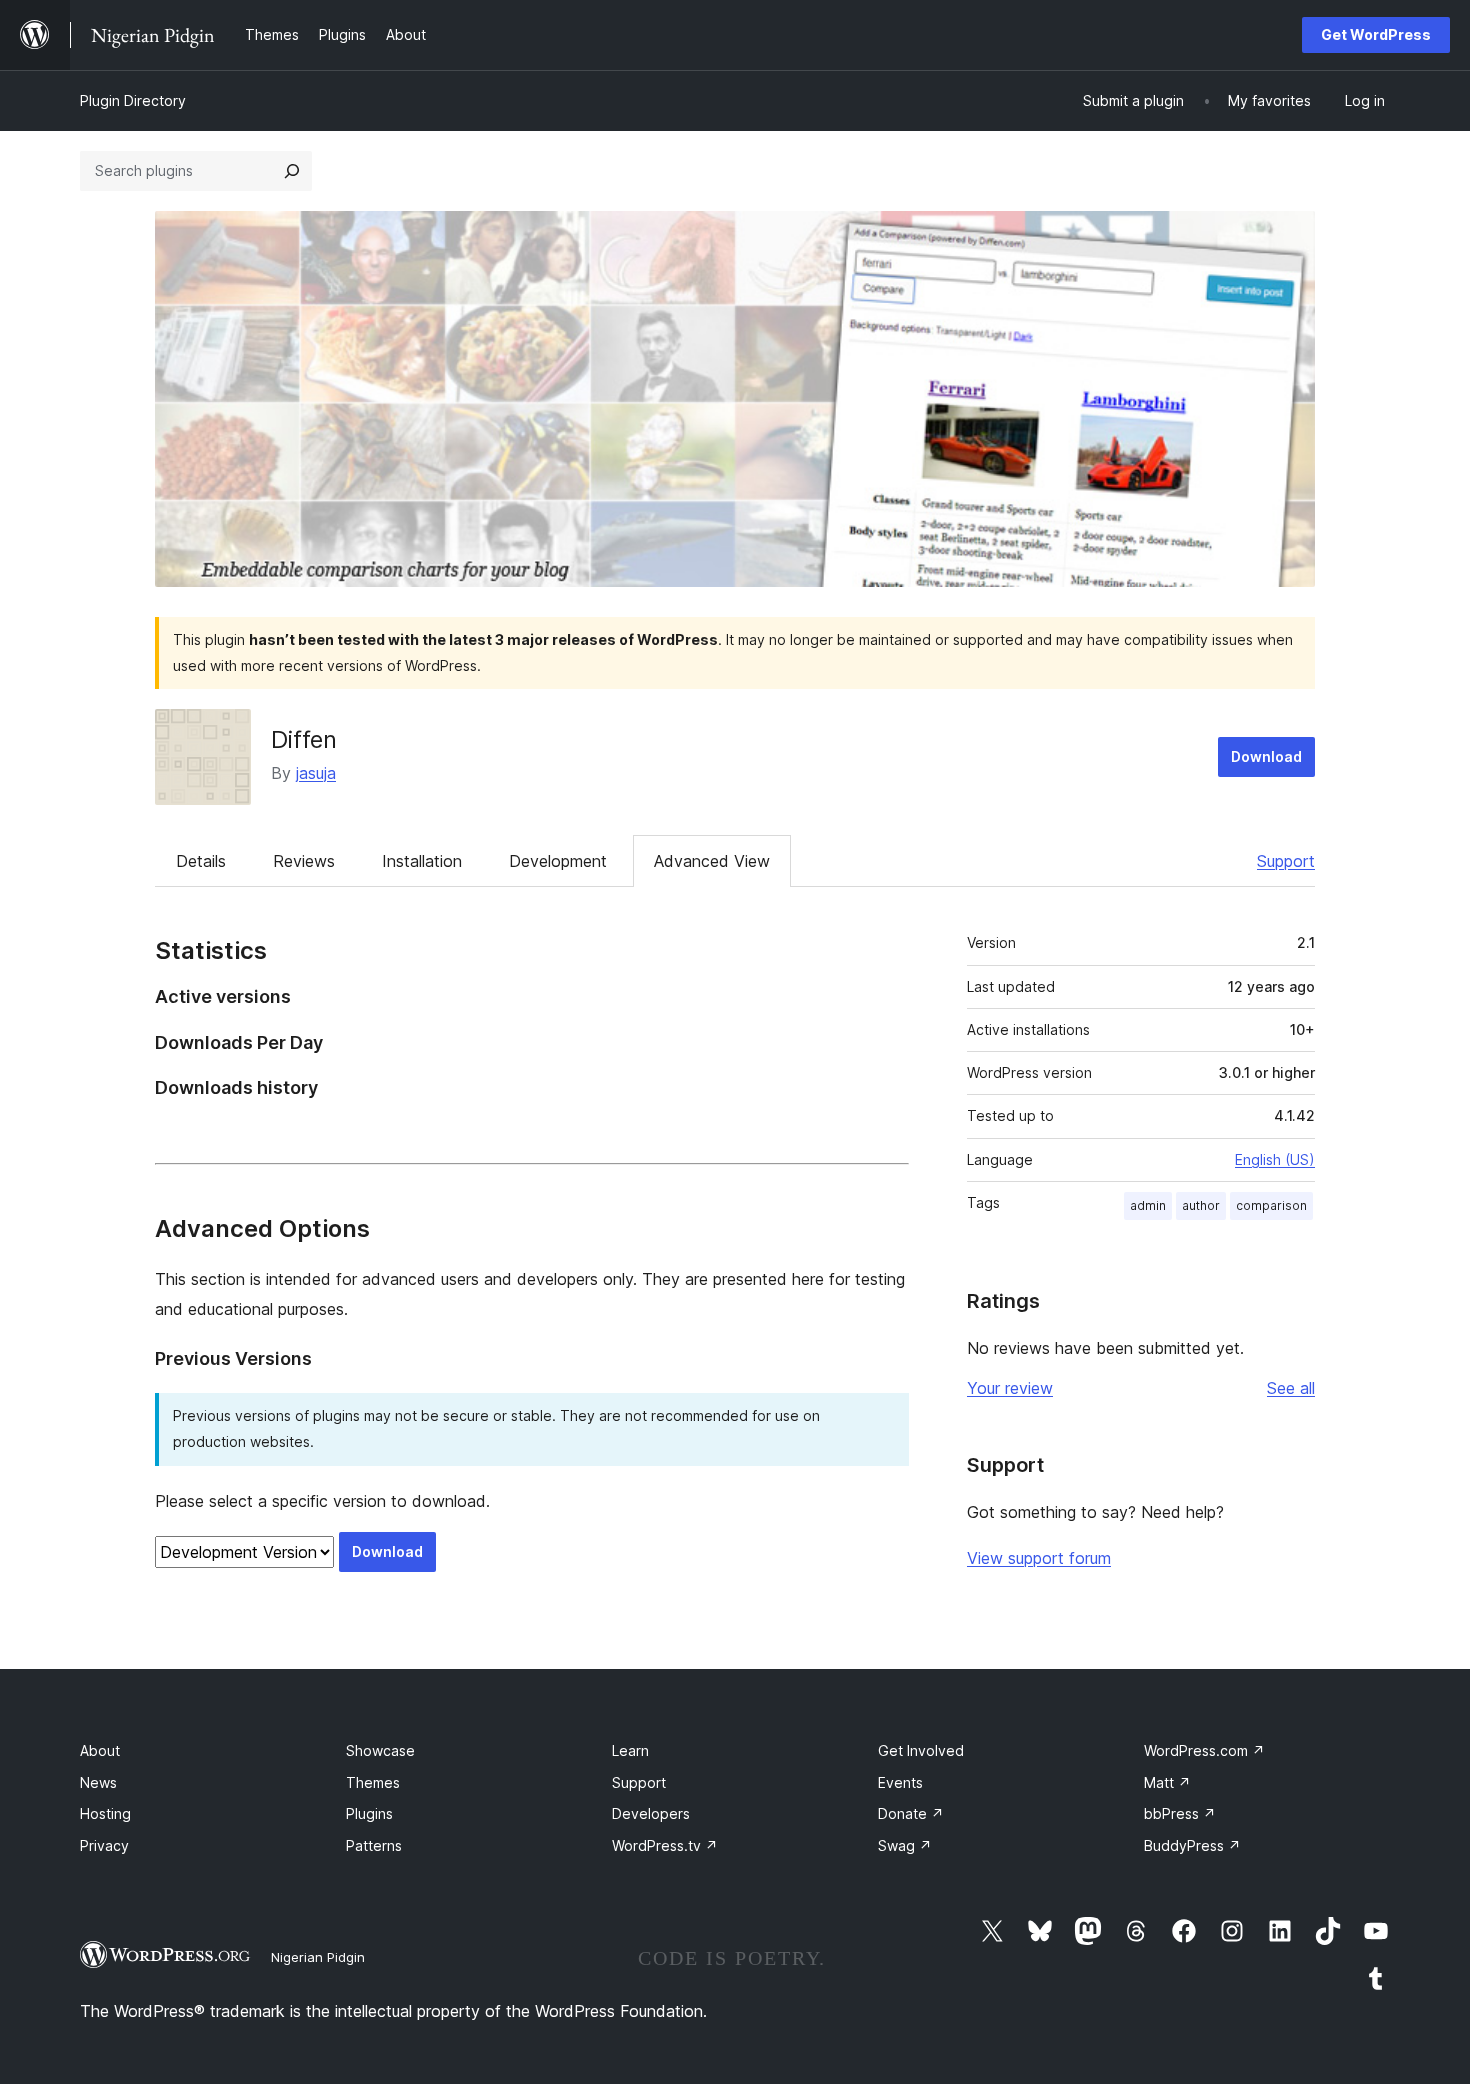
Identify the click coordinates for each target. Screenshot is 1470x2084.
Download (1266, 756)
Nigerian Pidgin (318, 1957)
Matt (1167, 1782)
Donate (911, 1813)
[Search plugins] (292, 171)
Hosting (105, 1813)
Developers (651, 1813)
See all (1291, 1388)
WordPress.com (1204, 1750)
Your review (1010, 1388)
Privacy (104, 1845)
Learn (630, 1750)
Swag (905, 1845)
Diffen (304, 739)
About (100, 1750)
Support (1286, 861)
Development (558, 861)
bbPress (1180, 1813)
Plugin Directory (133, 100)
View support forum (1039, 1558)
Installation (422, 861)
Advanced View (712, 861)
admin (1148, 1205)
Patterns (374, 1845)
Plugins (369, 1813)
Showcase (380, 1750)
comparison (1271, 1205)
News (98, 1782)
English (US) (1275, 1159)
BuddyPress (1192, 1845)
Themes (373, 1782)
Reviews (304, 861)
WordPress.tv (665, 1845)
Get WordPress (1376, 34)
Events (900, 1782)
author (1201, 1205)
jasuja (316, 773)
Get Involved (921, 1750)
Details (201, 861)
